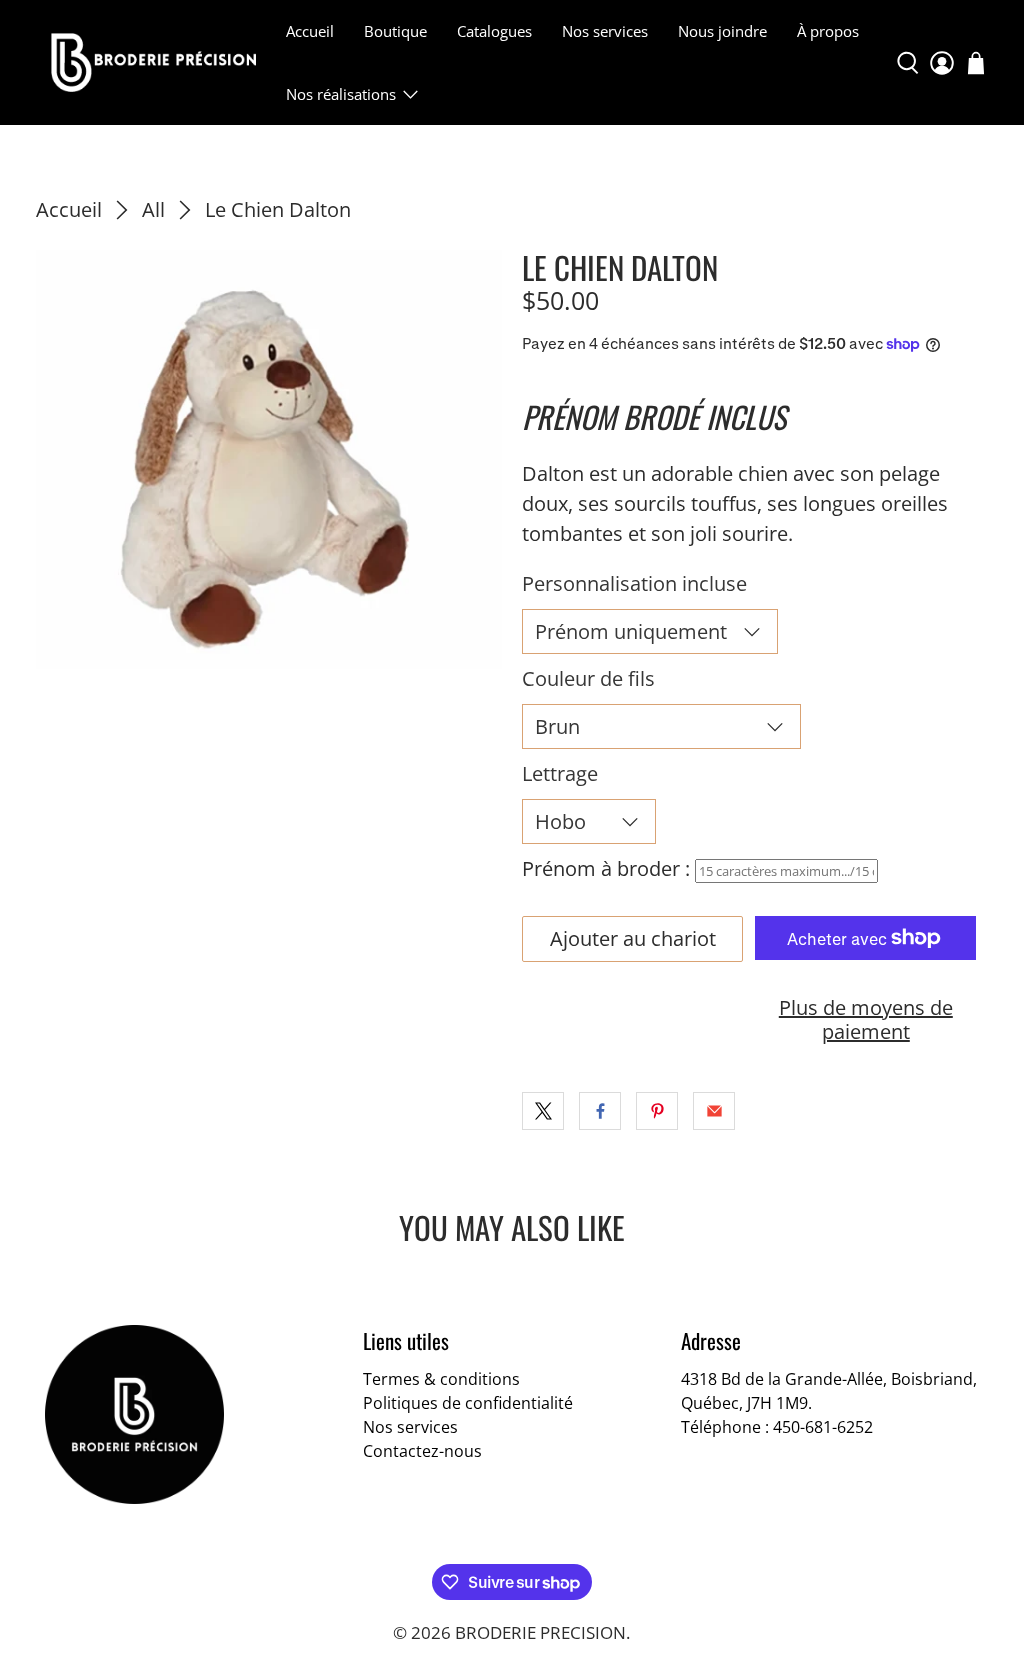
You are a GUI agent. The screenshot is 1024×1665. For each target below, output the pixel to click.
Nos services (605, 31)
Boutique (395, 31)
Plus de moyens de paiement (866, 1019)
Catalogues (494, 31)
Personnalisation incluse (634, 583)
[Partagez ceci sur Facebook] (600, 1111)
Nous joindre (722, 31)
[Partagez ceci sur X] (543, 1111)
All (153, 210)
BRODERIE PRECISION (540, 1632)
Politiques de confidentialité (468, 1403)
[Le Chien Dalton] (269, 459)
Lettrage (560, 773)
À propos (828, 31)
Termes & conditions (441, 1379)
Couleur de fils (588, 678)
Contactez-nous (422, 1451)
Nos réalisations (341, 94)
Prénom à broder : (606, 868)
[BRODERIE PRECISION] (153, 62)
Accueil (310, 31)
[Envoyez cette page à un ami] (714, 1111)
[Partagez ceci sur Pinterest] (657, 1111)
